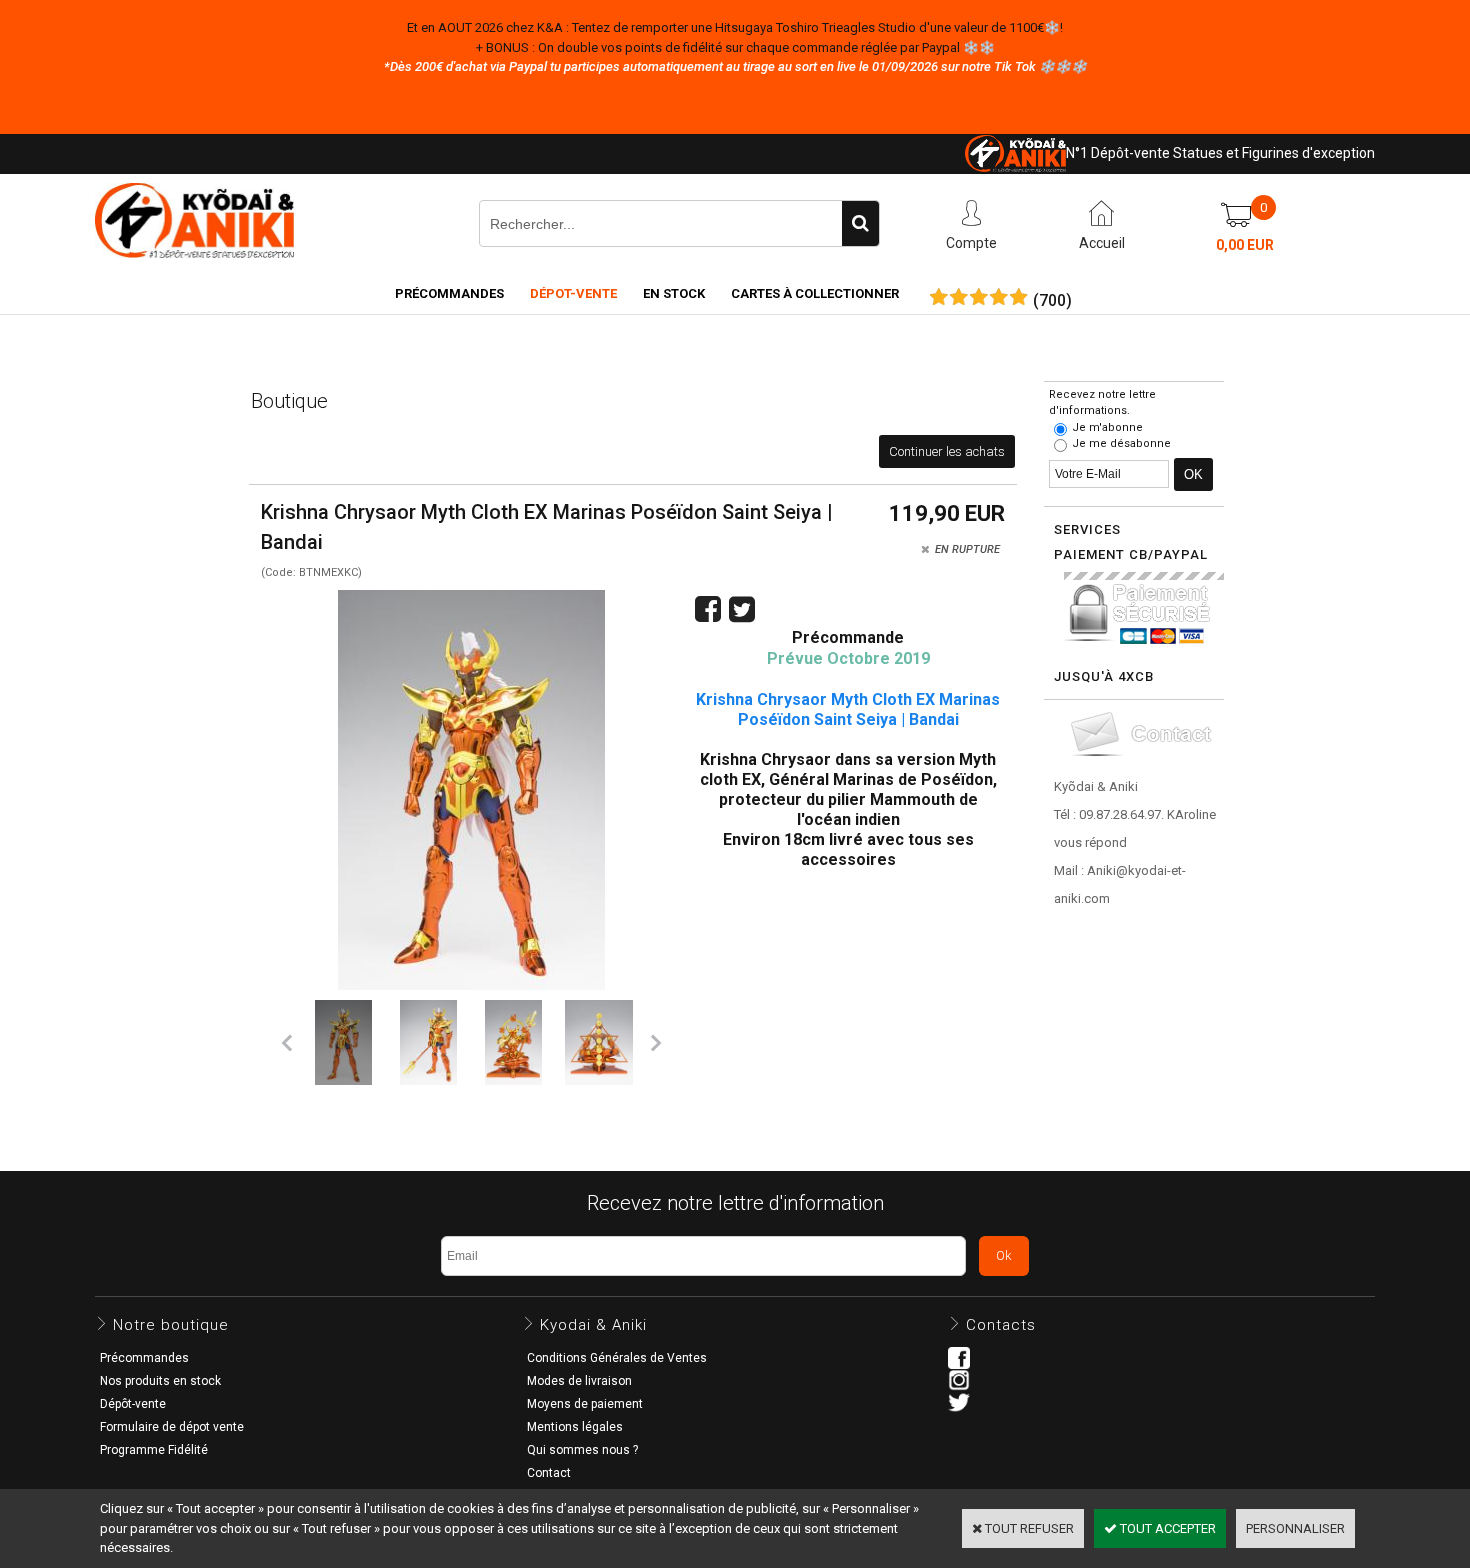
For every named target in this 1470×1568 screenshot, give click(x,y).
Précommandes (449, 293)
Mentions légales (575, 1427)
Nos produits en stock (160, 1381)
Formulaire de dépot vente (172, 1427)
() (1052, 301)
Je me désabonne (1121, 443)
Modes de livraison (579, 1381)
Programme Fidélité (154, 1450)
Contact (549, 1473)
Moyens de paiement (585, 1404)
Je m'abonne (1107, 427)
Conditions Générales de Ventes (617, 1358)
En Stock (674, 293)
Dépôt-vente (133, 1404)
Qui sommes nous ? (582, 1450)
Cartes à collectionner (815, 293)
